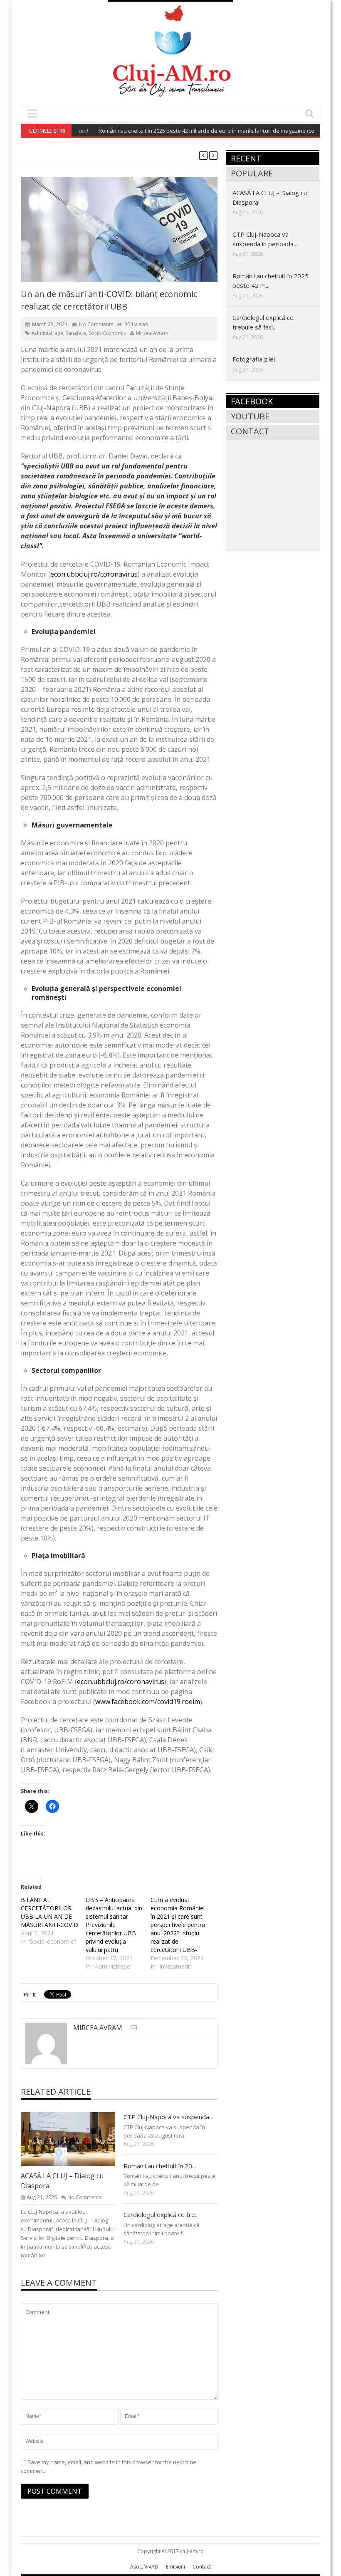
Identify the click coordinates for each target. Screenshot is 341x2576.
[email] (134, 2027)
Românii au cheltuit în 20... (160, 2166)
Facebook (252, 401)
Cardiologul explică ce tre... (161, 2214)
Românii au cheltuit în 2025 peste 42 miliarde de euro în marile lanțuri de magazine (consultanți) (192, 131)
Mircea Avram (152, 333)
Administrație (47, 333)
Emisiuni (175, 2567)
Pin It (30, 1994)
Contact (250, 431)
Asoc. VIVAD (144, 2567)
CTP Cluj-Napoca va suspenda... (168, 2117)
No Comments (96, 324)
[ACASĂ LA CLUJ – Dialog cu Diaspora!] (74, 2139)
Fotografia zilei (254, 359)
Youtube (250, 416)
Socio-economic (107, 333)
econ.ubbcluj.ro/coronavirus (94, 574)
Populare (252, 173)
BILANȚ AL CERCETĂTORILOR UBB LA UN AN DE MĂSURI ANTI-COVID (49, 1912)
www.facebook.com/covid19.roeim (148, 1702)
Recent (246, 158)
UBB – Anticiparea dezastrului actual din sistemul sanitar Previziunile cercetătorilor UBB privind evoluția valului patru (114, 1925)
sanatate (76, 333)
